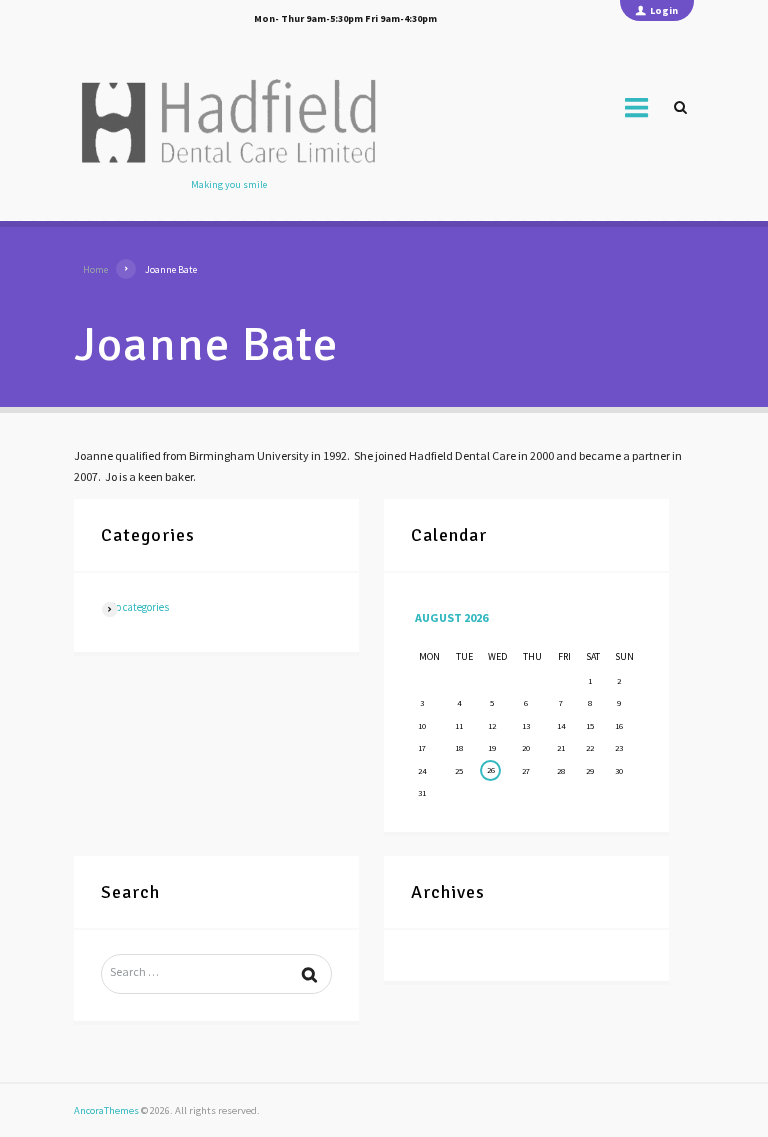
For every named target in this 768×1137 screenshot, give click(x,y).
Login (664, 10)
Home (95, 269)
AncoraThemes (106, 1110)
